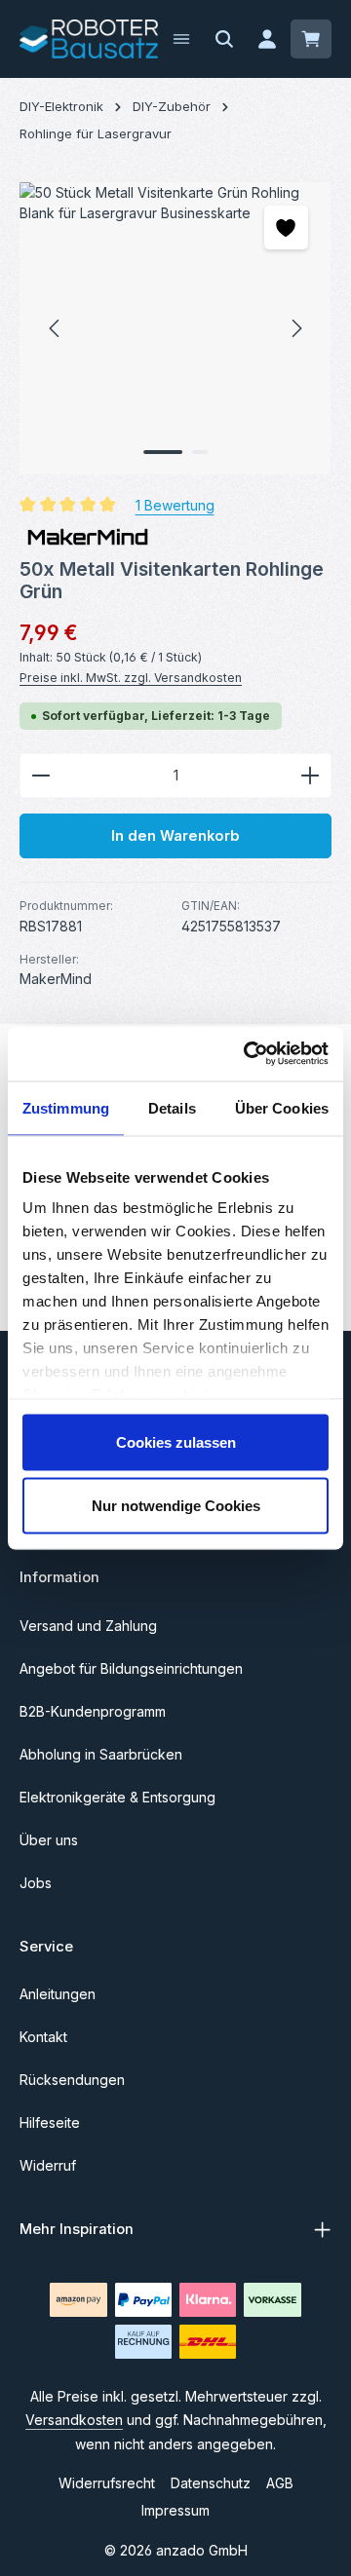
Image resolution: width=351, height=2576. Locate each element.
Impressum (175, 2510)
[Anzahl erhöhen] (311, 776)
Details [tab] (172, 1107)
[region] (175, 328)
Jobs (36, 1883)
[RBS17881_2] (175, 328)
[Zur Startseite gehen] (89, 39)
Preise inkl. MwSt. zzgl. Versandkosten (131, 678)
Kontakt (43, 2037)
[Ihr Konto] (267, 39)
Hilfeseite (50, 2122)
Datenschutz (211, 2483)
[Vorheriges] (56, 328)
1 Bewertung (175, 505)
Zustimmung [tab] (66, 1107)
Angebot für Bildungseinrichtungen (131, 1668)
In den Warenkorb (175, 836)
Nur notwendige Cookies (176, 1506)
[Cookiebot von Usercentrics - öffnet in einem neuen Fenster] (248, 1054)
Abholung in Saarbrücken (101, 1754)
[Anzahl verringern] (40, 776)
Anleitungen (58, 1994)
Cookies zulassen (176, 1441)
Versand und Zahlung (88, 1626)
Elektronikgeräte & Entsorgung (117, 1797)
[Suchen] (224, 39)
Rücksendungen (72, 2080)
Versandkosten (74, 2420)
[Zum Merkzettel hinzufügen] (286, 227)
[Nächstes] (295, 328)
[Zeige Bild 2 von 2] (200, 452)
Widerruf (48, 2165)
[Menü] (181, 39)
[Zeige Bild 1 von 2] (163, 452)
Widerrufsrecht (107, 2483)
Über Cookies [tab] (282, 1107)
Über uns (49, 1840)
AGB (280, 2483)
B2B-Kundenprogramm (93, 1711)
